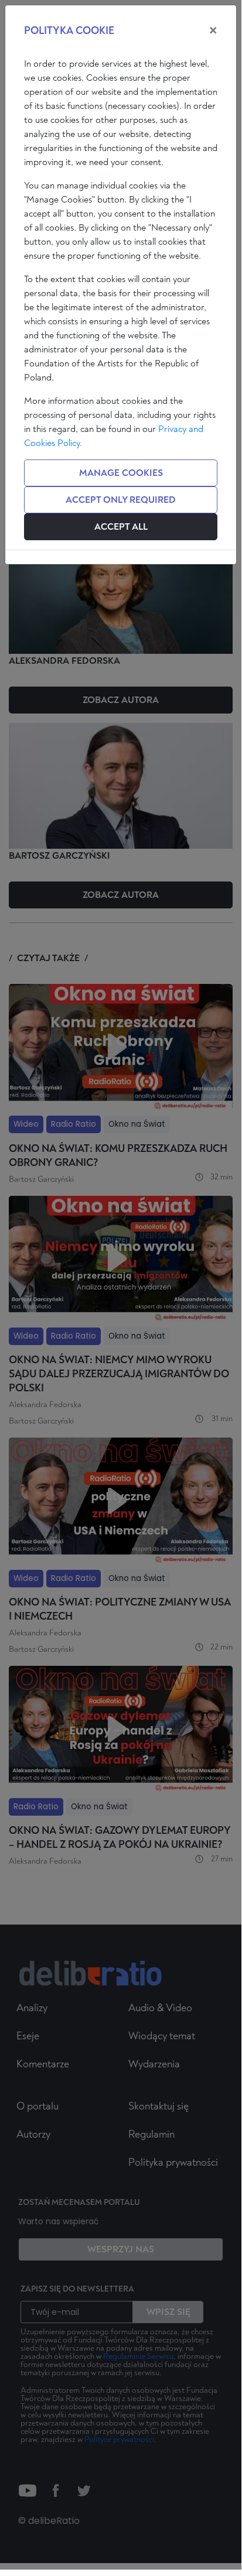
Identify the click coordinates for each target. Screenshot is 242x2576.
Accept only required (121, 500)
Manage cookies (121, 473)
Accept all (121, 527)
